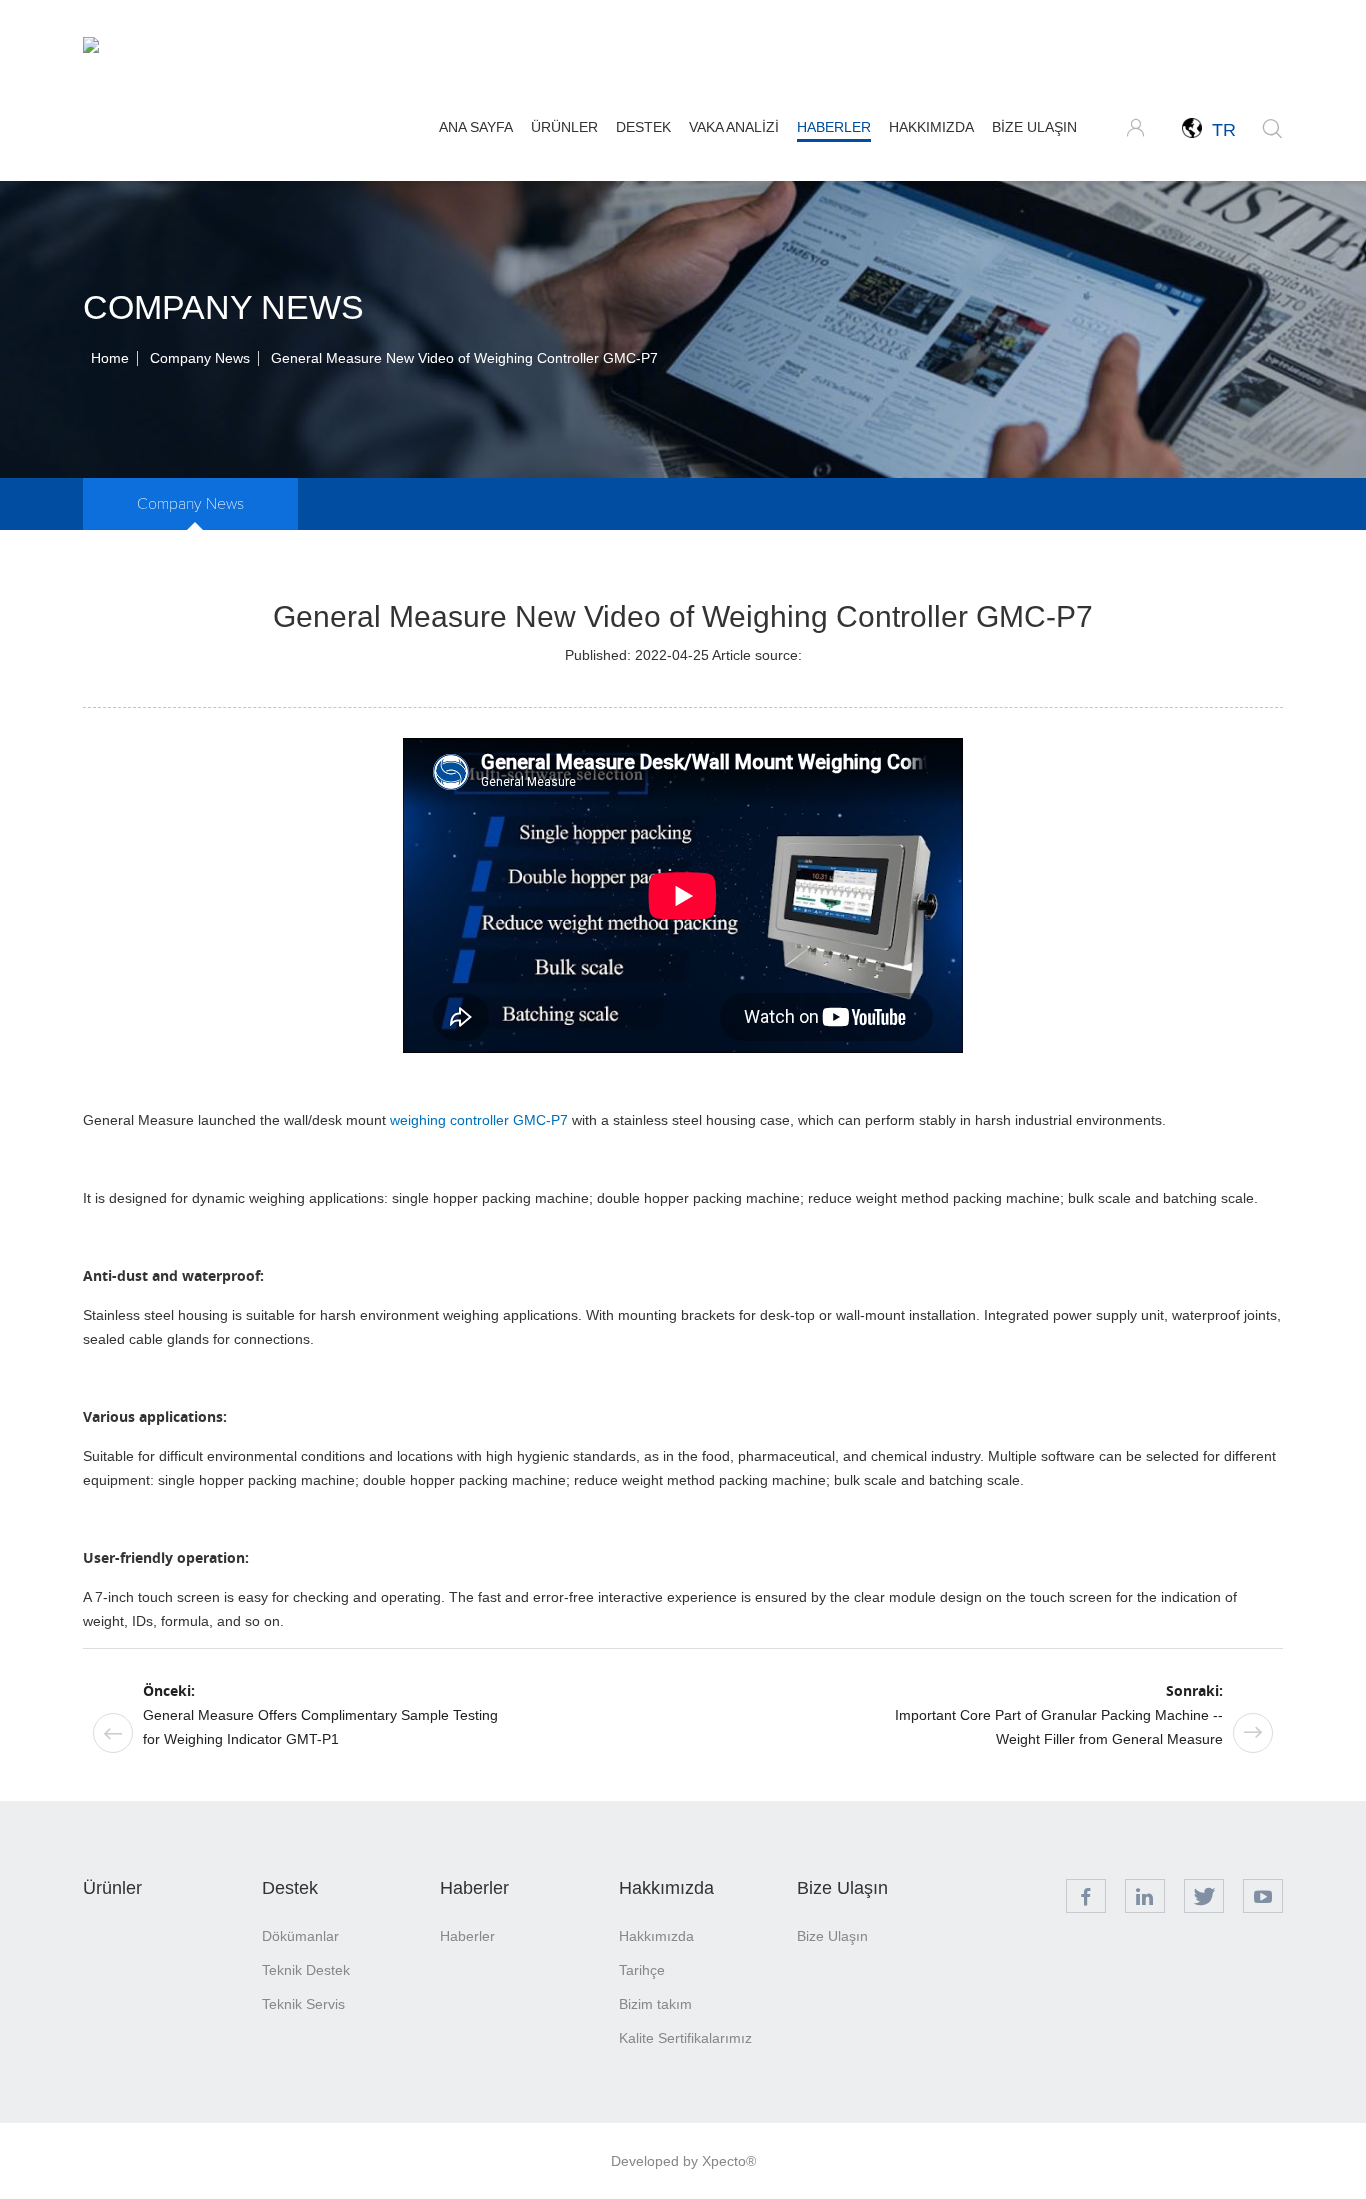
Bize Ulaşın (1034, 127)
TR (1219, 130)
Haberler (834, 127)
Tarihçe (642, 1970)
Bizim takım (655, 2004)
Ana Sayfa (476, 127)
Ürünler (564, 127)
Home (110, 358)
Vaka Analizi (734, 127)
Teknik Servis (303, 2004)
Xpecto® (729, 2161)
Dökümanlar (300, 1936)
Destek (643, 127)
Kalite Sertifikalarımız (685, 2038)
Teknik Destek (306, 1970)
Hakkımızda (931, 127)
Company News (200, 358)
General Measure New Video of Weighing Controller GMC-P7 (464, 358)
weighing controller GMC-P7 (479, 1120)
